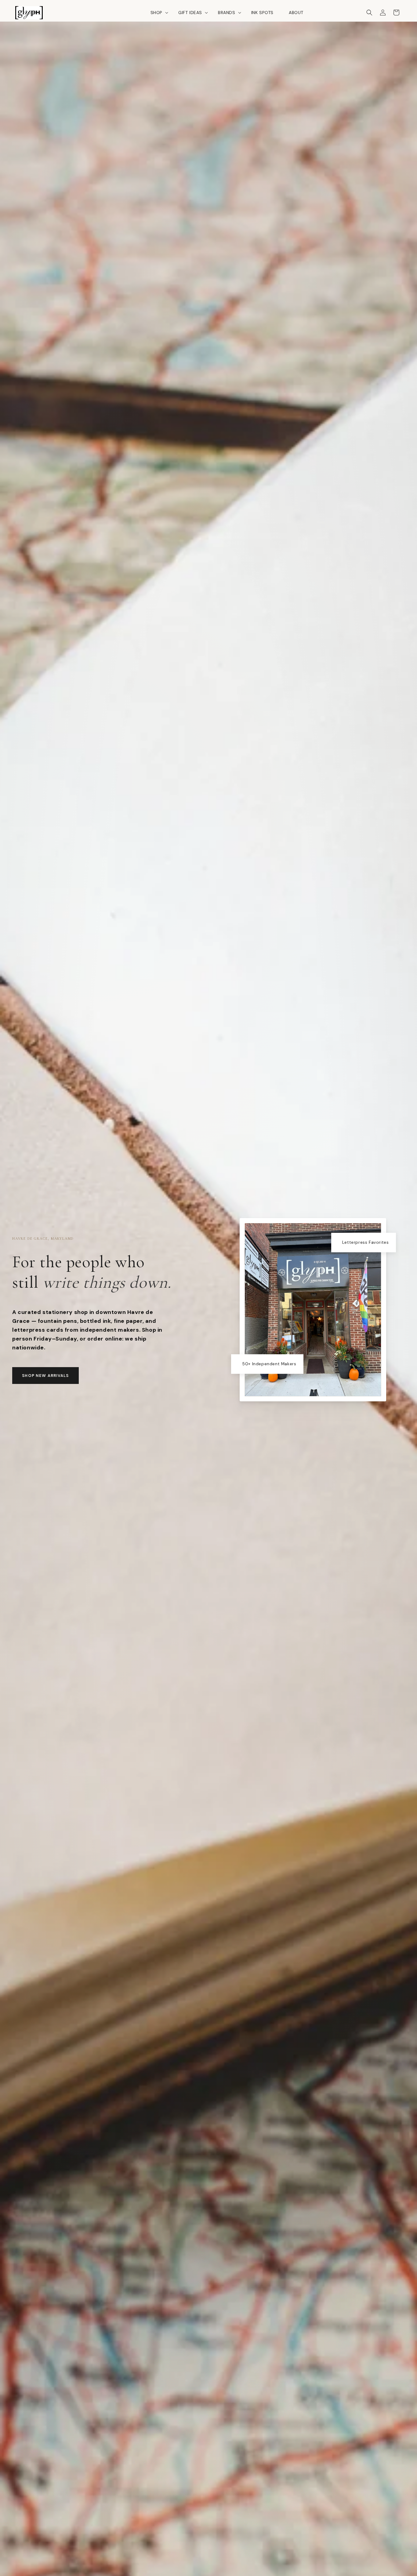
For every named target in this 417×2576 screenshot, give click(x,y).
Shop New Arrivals (45, 1376)
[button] (157, 13)
